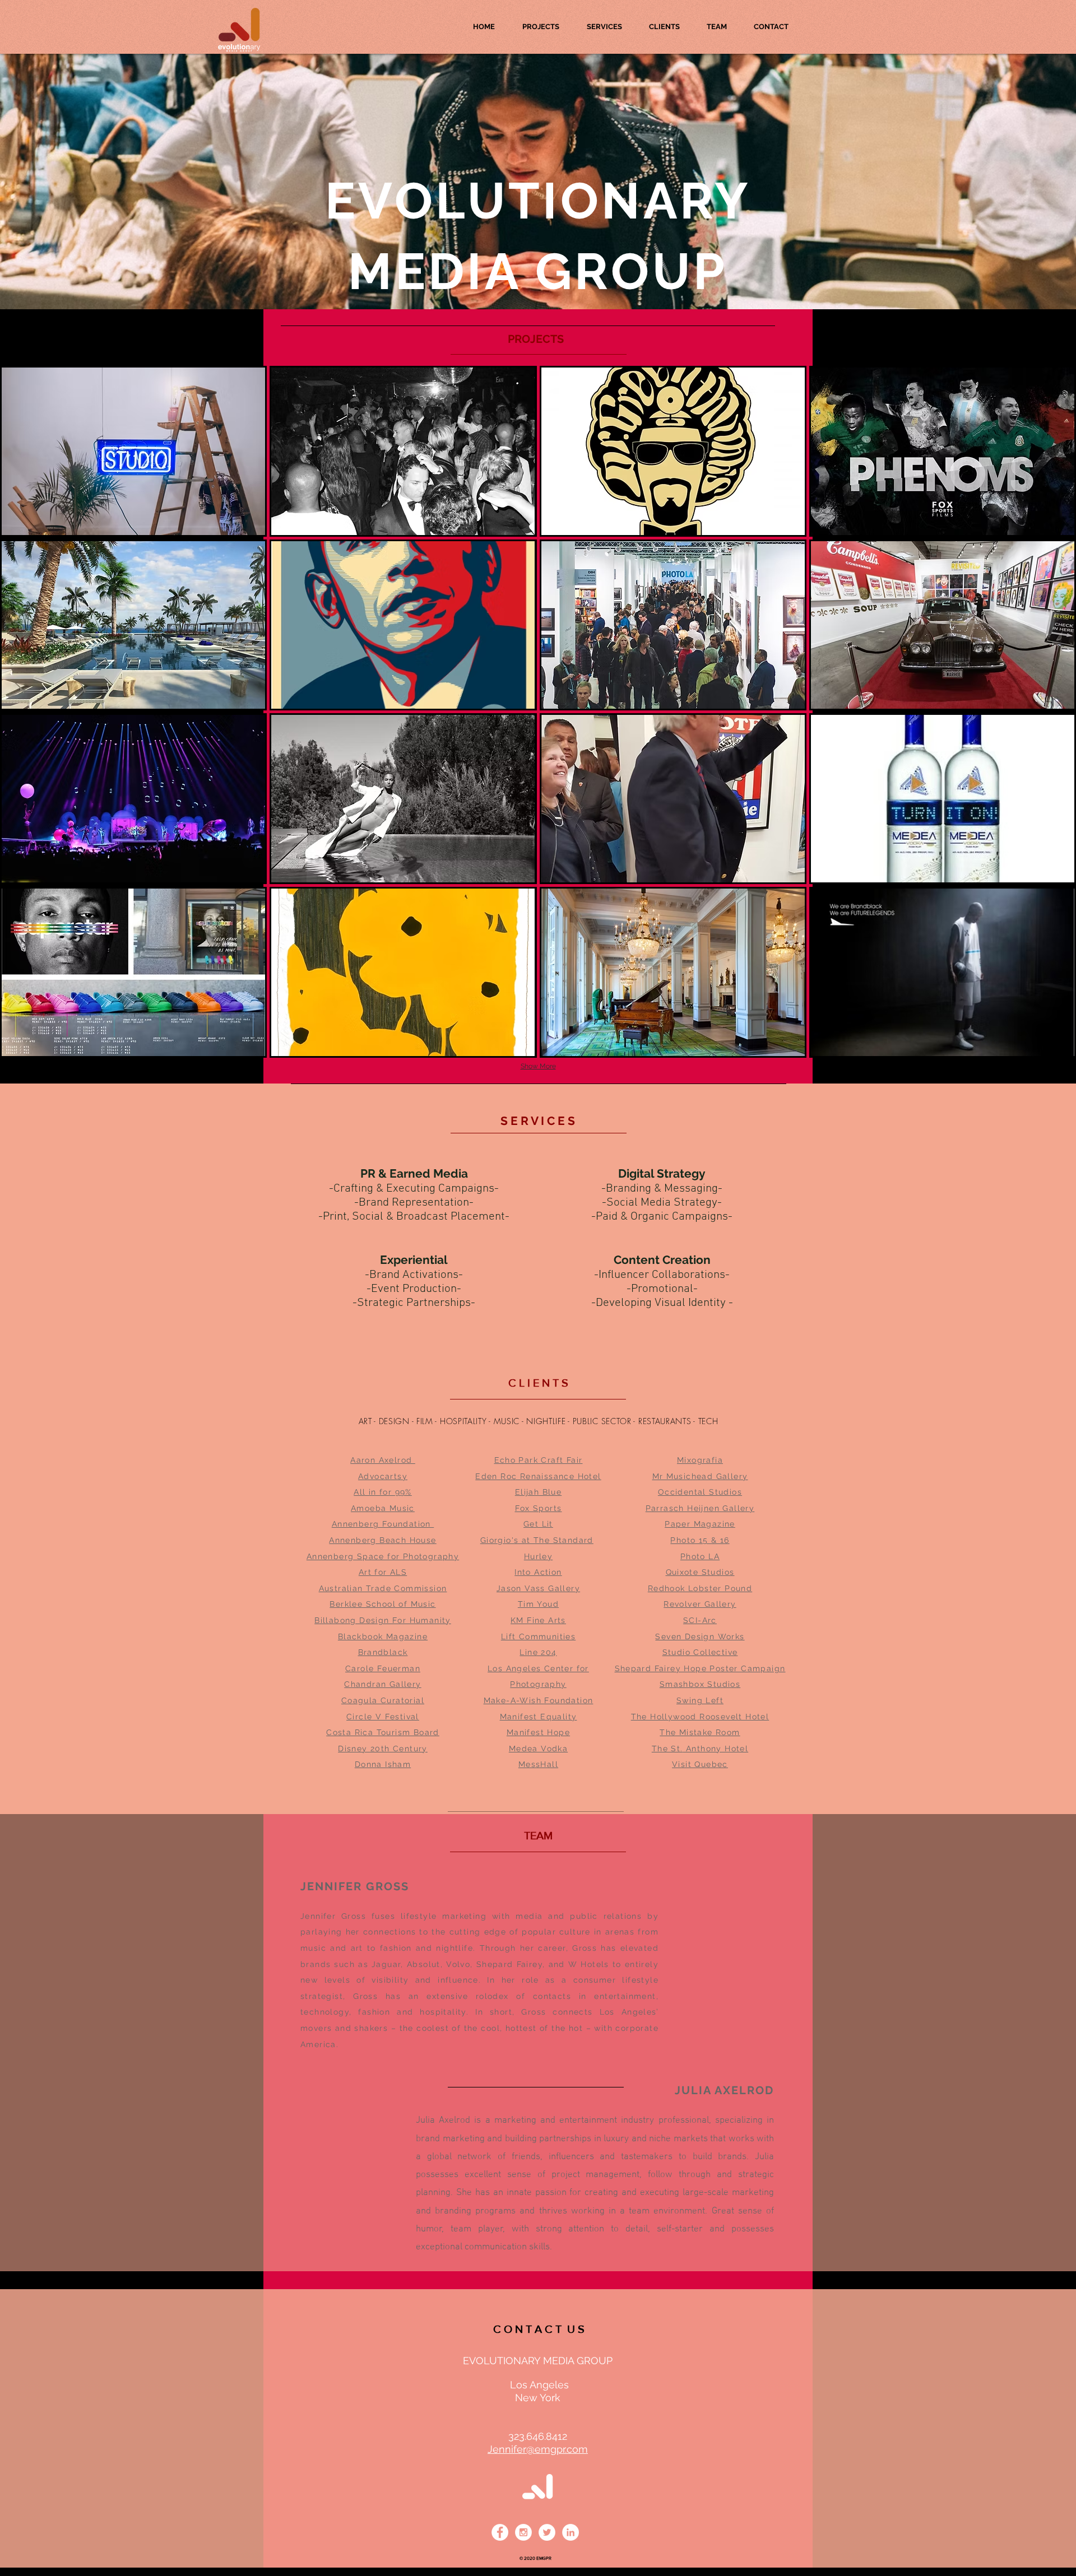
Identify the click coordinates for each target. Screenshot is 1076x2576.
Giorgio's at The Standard (537, 1540)
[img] (133, 625)
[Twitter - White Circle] (547, 2532)
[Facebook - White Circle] (500, 2532)
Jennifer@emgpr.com (538, 2449)
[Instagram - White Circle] (523, 2532)
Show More (538, 1066)
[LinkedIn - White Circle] (571, 2532)
